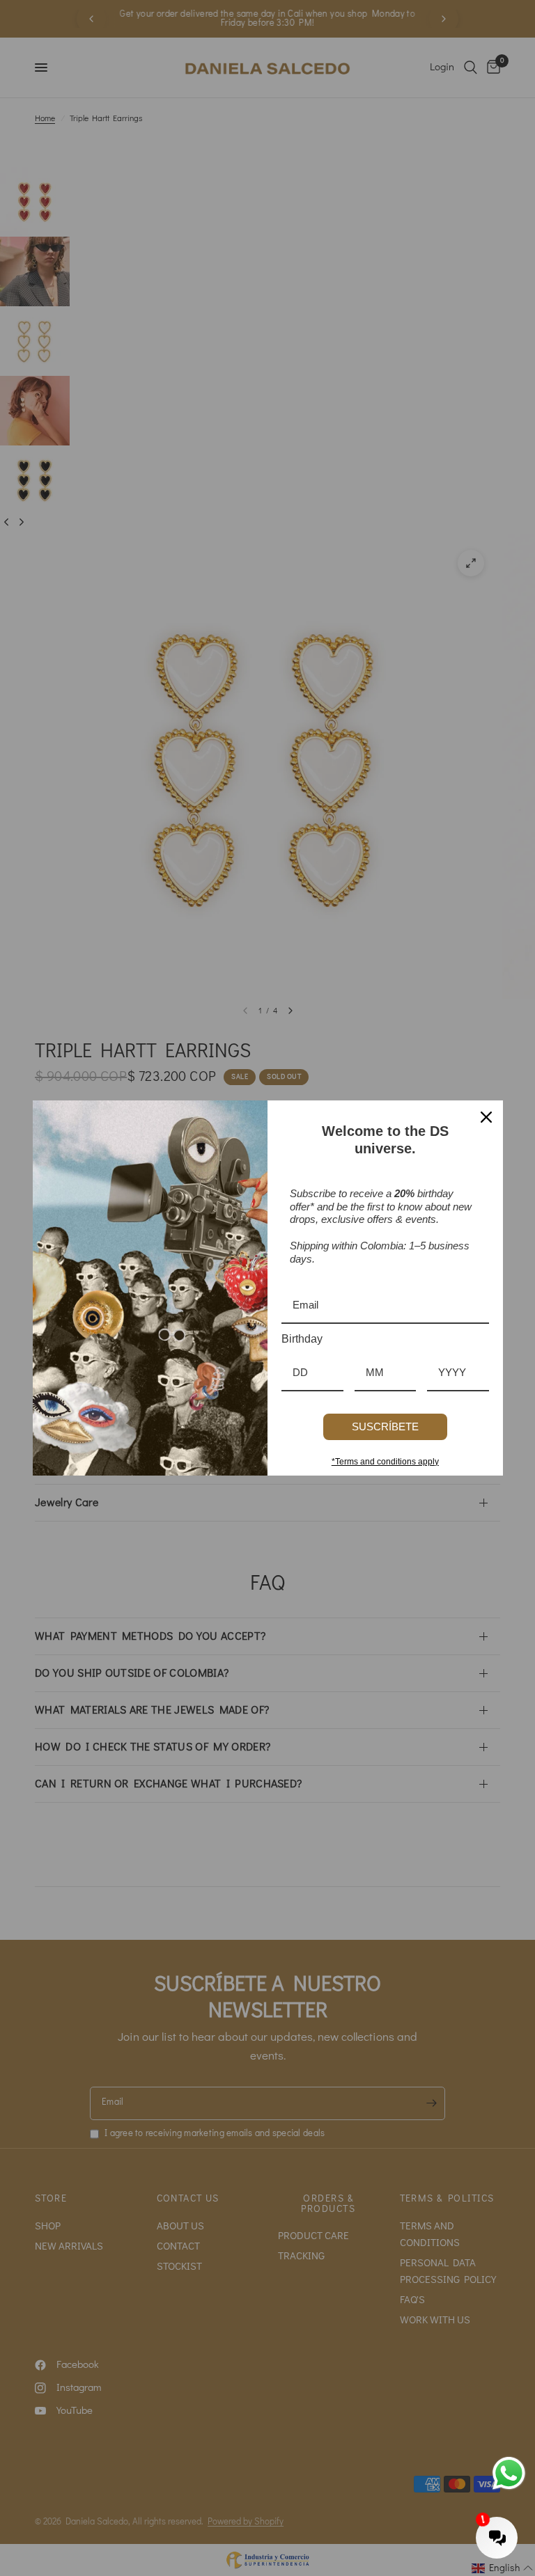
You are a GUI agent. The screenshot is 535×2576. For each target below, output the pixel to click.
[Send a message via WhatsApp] (509, 2473)
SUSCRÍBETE (385, 1427)
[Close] (486, 1117)
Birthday (302, 1339)
